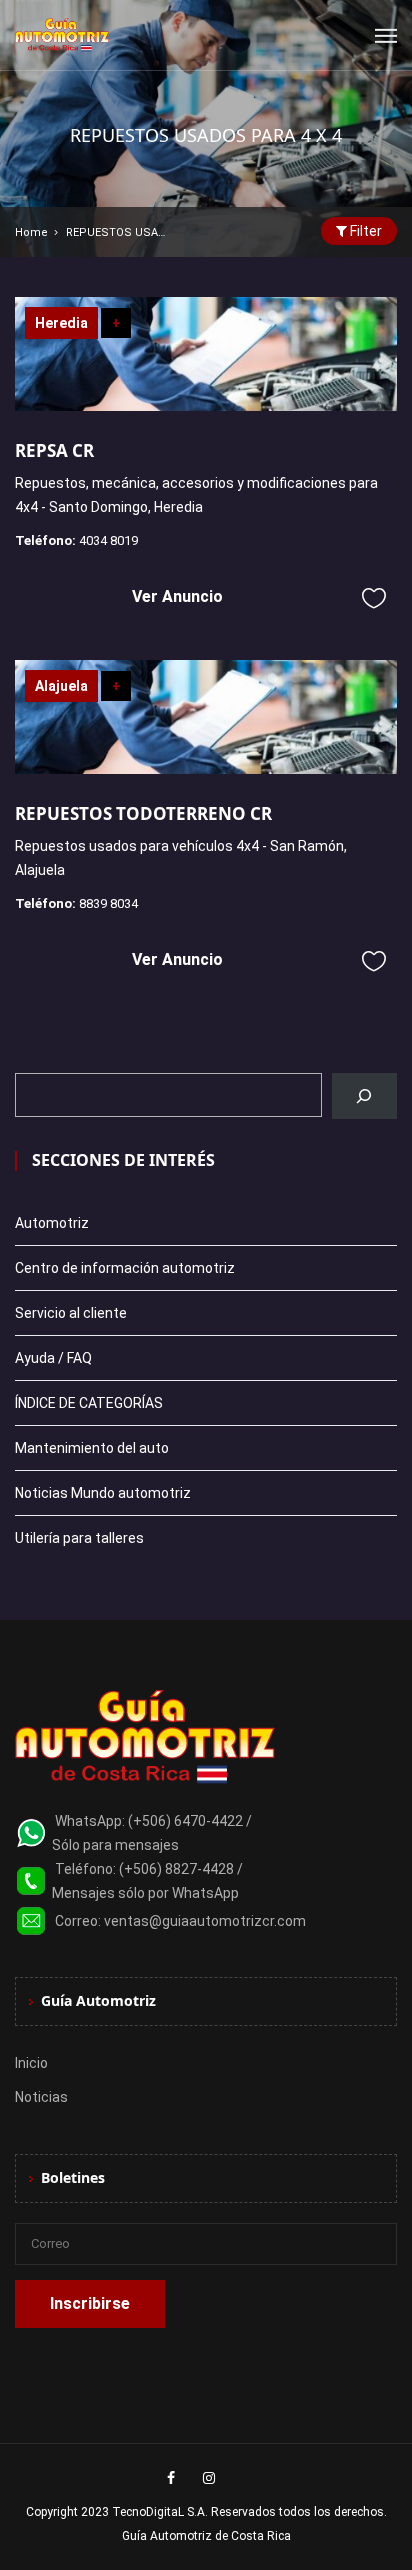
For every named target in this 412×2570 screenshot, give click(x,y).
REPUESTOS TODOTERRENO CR (143, 813)
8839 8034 (108, 903)
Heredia (61, 323)
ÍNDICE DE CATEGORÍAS (89, 1403)
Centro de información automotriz (125, 1268)
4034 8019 (108, 540)
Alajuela (61, 686)
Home (31, 232)
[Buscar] (364, 1096)
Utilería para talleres (79, 1538)
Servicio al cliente (71, 1313)
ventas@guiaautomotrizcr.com (205, 1921)
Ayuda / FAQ (53, 1358)
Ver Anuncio (177, 596)
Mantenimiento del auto (92, 1448)
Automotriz (52, 1223)
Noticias (41, 2097)
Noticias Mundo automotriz (103, 1493)
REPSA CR (54, 450)
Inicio (31, 2063)
